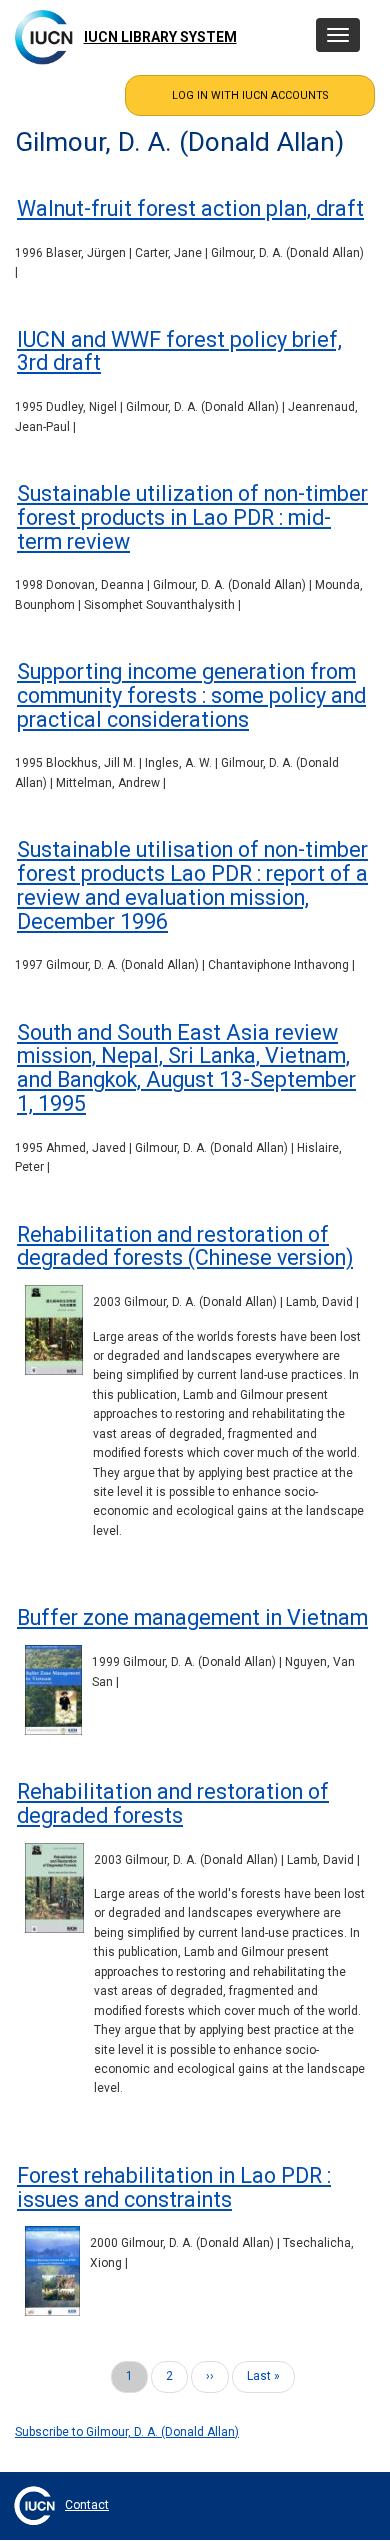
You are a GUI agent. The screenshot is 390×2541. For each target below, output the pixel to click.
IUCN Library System (160, 37)
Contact (87, 2505)
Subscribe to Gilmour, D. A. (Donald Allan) (127, 2432)
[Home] (44, 37)
